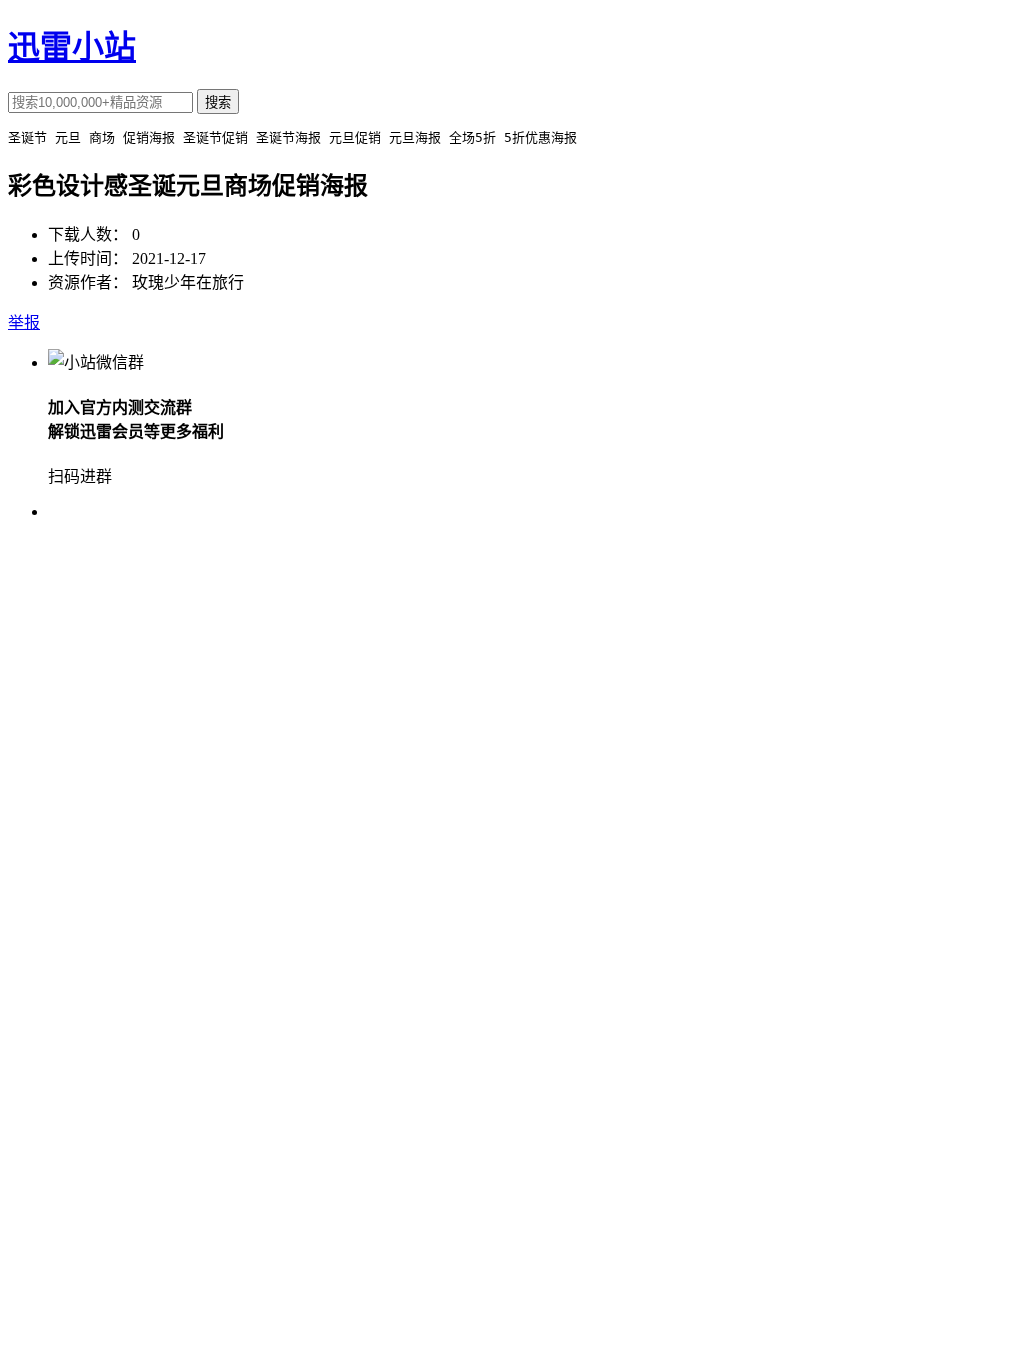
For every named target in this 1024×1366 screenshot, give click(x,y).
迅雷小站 (72, 47)
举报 (24, 322)
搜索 (218, 102)
